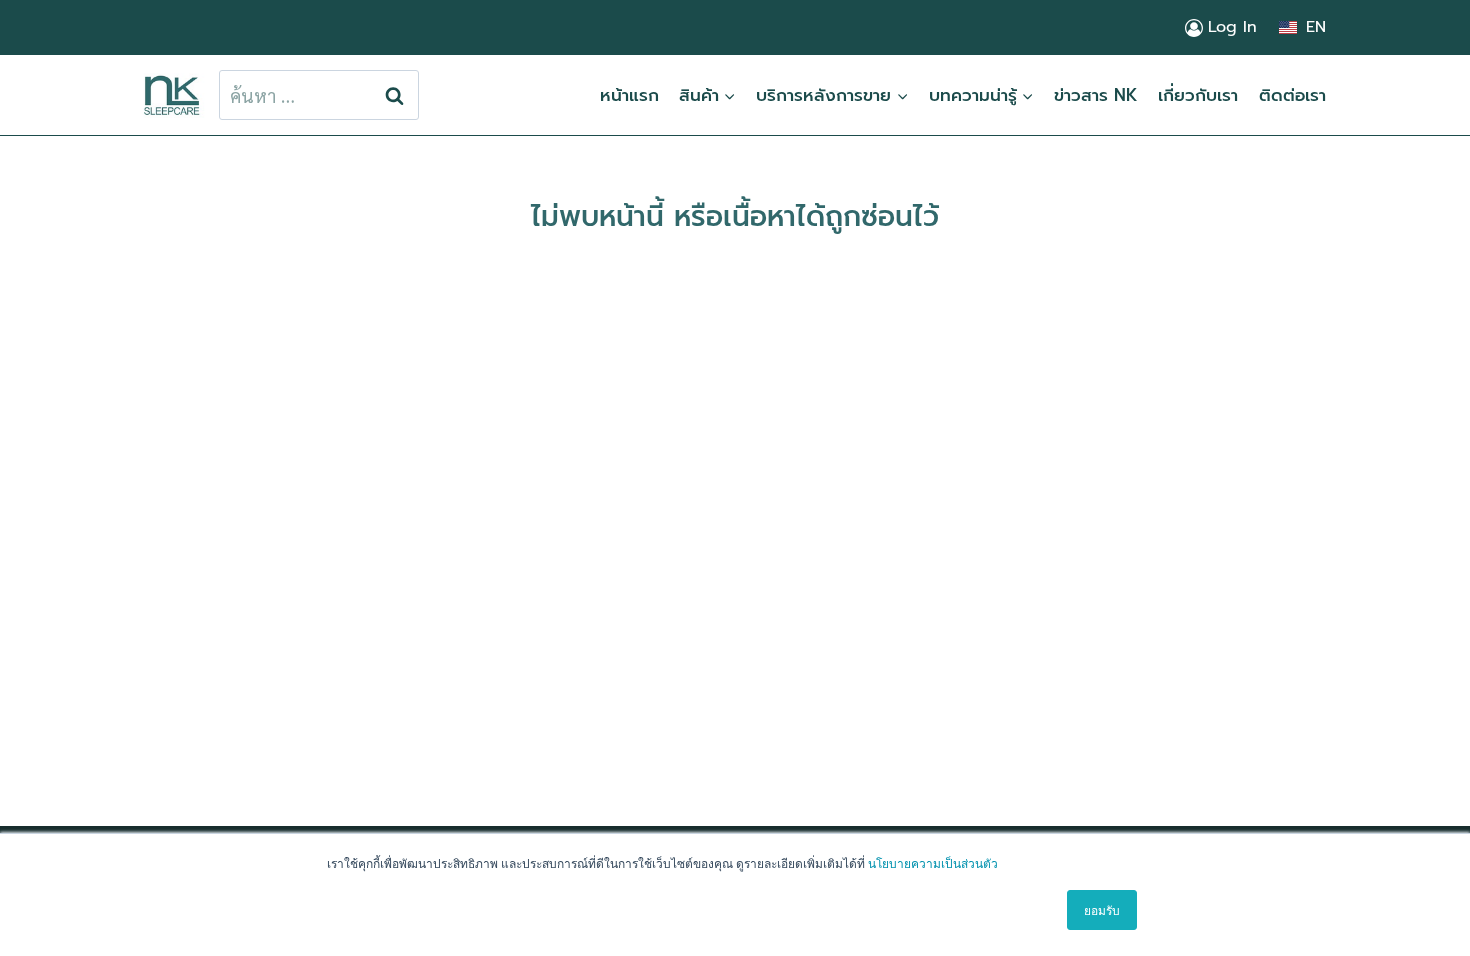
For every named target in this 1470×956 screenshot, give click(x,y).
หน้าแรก (629, 95)
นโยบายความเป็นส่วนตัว (933, 862)
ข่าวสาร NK (1096, 95)
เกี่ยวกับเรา (1198, 95)
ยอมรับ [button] (1102, 909)
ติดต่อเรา (1292, 95)
